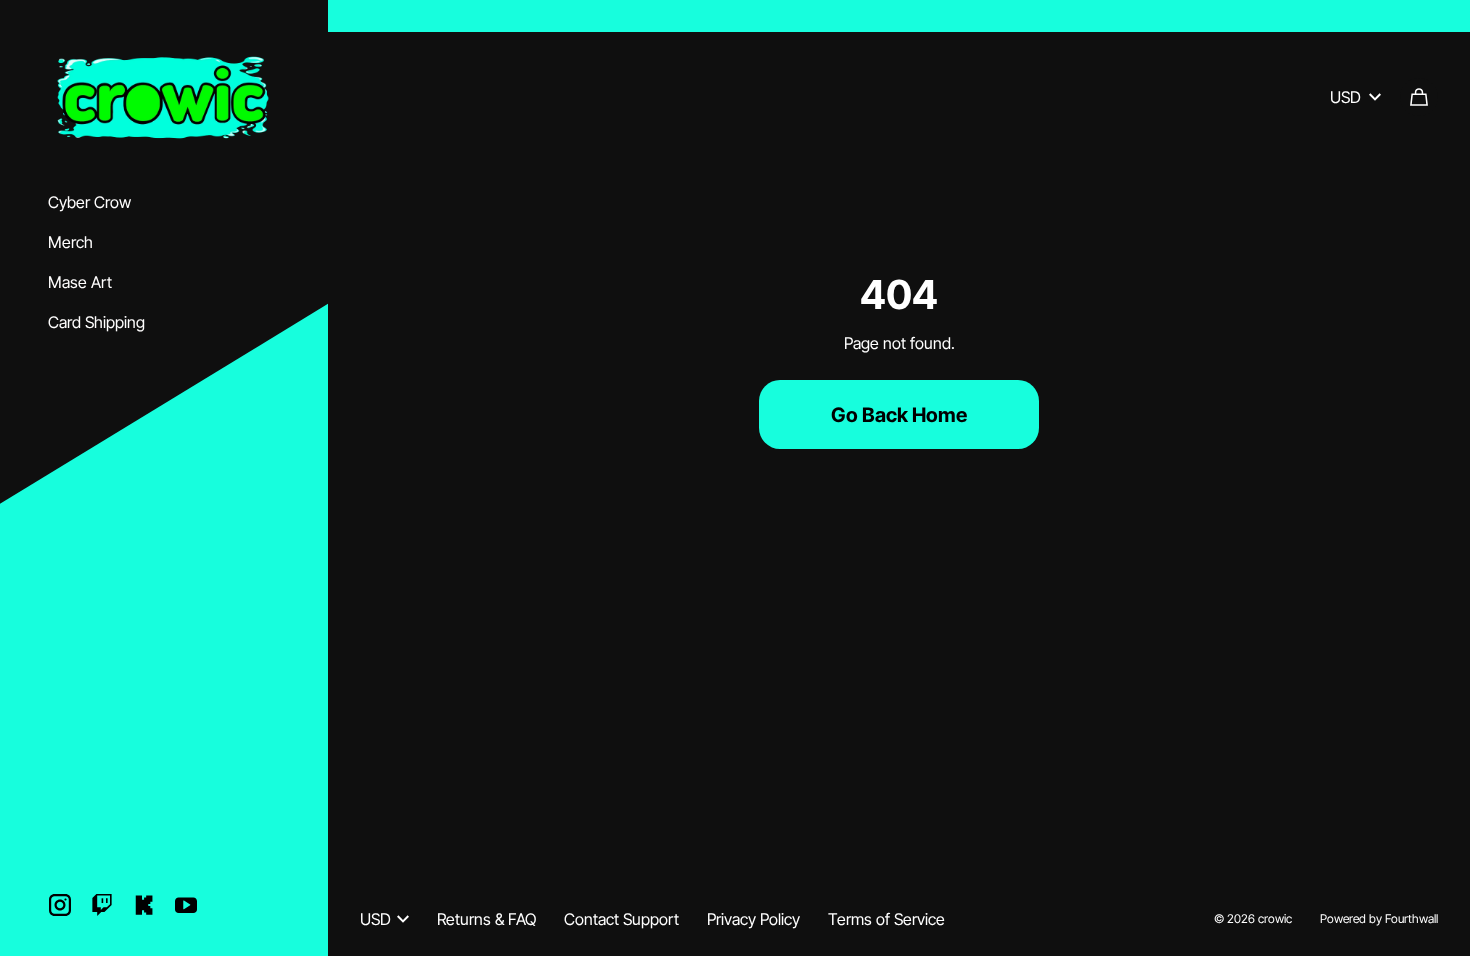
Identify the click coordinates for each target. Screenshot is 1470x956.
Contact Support (621, 919)
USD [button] (1345, 97)
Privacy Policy (753, 919)
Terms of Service (886, 919)
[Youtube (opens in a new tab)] (186, 905)
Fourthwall (1411, 918)
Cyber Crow (89, 202)
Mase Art (80, 282)
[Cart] (1419, 97)
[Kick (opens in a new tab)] (144, 905)
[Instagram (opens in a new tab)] (60, 905)
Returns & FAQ (486, 919)
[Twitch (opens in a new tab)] (102, 905)
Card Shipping (96, 322)
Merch (70, 242)
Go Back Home (899, 415)
